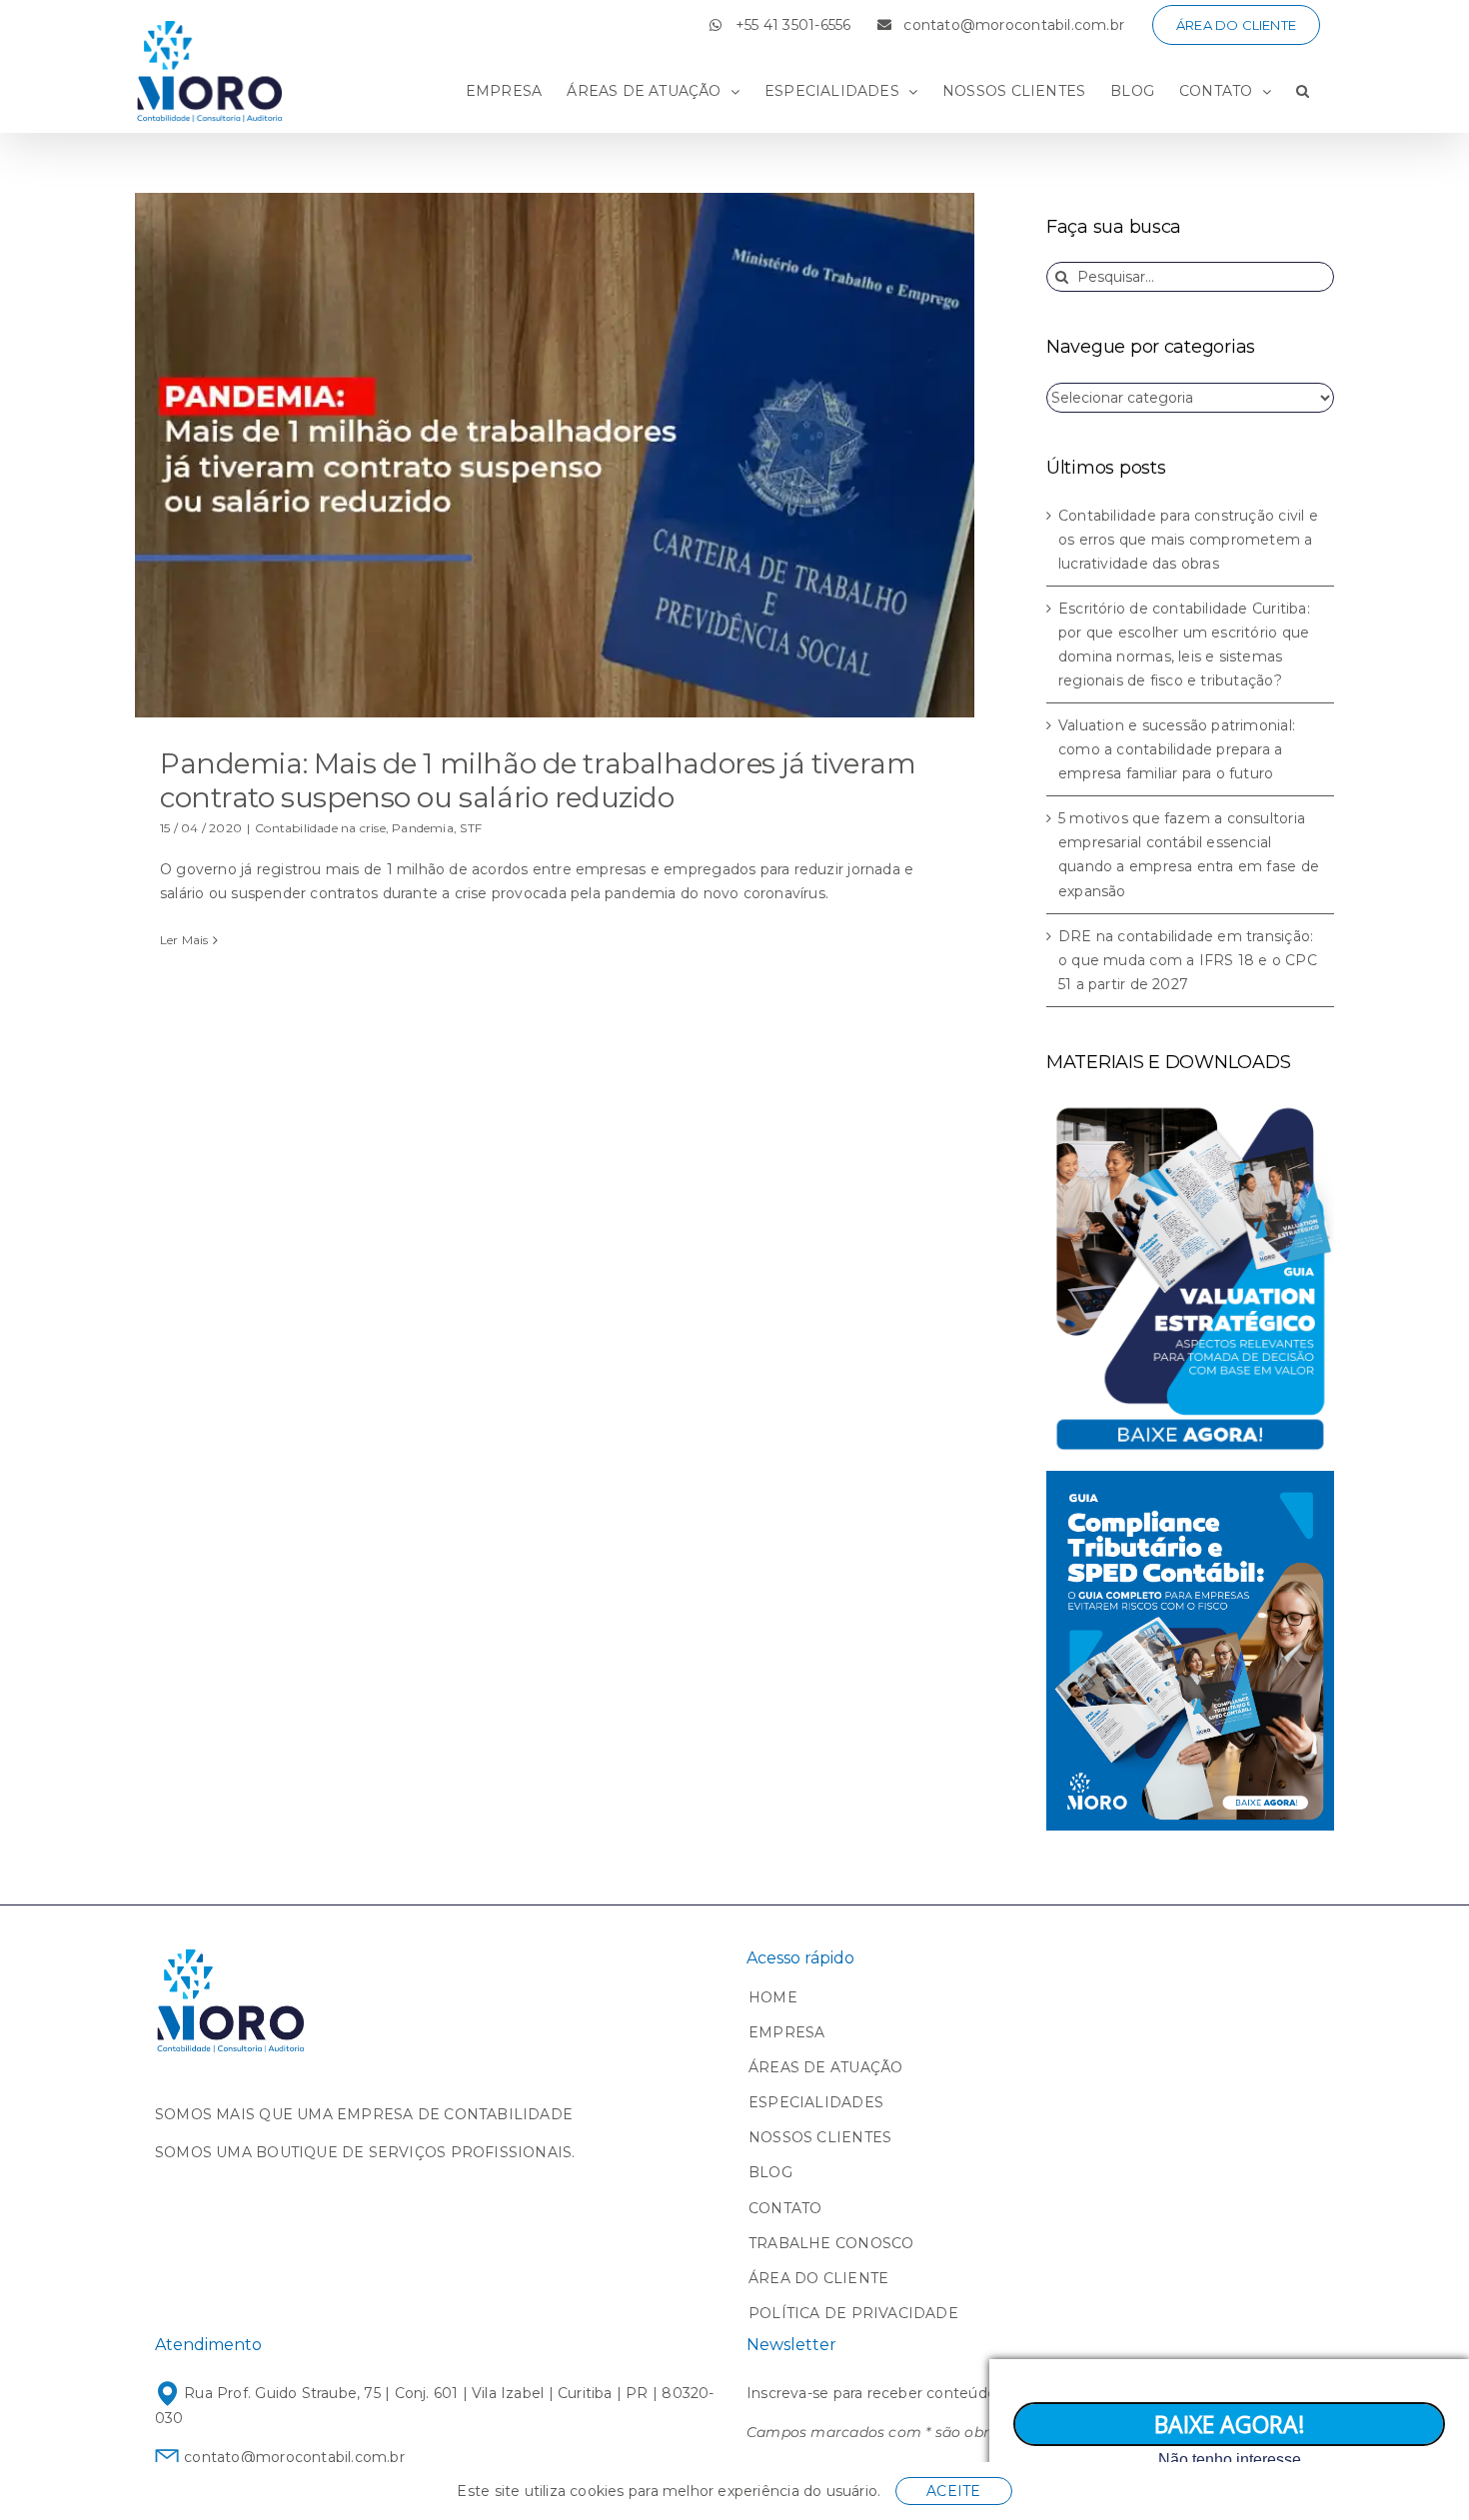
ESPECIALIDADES (816, 2102)
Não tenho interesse (1230, 2460)
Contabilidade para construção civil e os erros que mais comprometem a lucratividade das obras (1188, 540)
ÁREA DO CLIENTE (818, 2278)
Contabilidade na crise (320, 828)
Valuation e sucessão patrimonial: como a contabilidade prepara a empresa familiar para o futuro (1177, 749)
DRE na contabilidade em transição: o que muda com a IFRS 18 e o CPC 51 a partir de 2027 (1188, 960)
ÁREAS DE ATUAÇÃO (825, 2067)
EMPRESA (786, 2032)
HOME (773, 1997)
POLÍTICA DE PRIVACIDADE (853, 2313)
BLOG (770, 2172)
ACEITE (953, 2491)
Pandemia (423, 828)
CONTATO (785, 2208)
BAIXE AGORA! (1230, 2424)
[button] (1303, 91)
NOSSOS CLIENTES (820, 2137)
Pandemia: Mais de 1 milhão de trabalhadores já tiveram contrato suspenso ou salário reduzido (538, 780)
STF (471, 828)
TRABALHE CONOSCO (831, 2243)
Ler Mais (184, 940)
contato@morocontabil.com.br (292, 2457)
